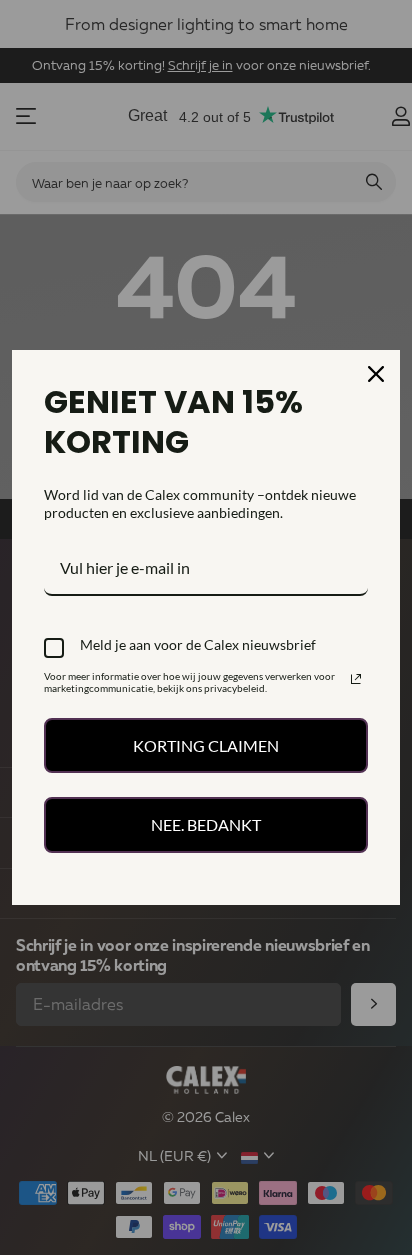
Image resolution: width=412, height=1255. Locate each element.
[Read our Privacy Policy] (356, 679)
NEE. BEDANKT (206, 824)
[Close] (376, 374)
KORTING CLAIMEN (206, 745)
